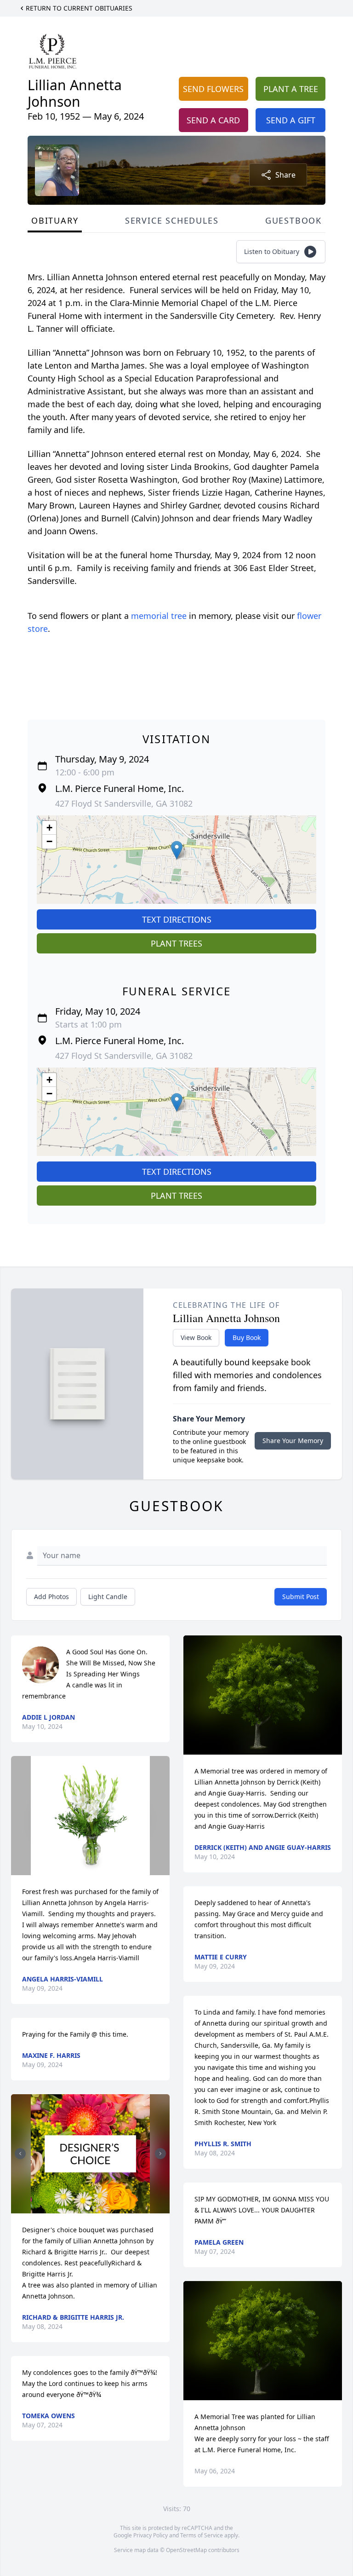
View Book (196, 1337)
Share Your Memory (293, 1441)
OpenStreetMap (186, 2550)
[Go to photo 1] (88, 2208)
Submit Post (301, 1597)
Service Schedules (172, 220)
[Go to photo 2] (93, 2208)
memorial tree (159, 616)
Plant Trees (176, 943)
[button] (177, 850)
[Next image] (160, 2154)
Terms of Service (202, 2535)
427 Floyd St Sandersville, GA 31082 (124, 803)
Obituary (55, 220)
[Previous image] (20, 2154)
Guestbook (293, 220)
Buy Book (247, 1337)
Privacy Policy (151, 2535)
